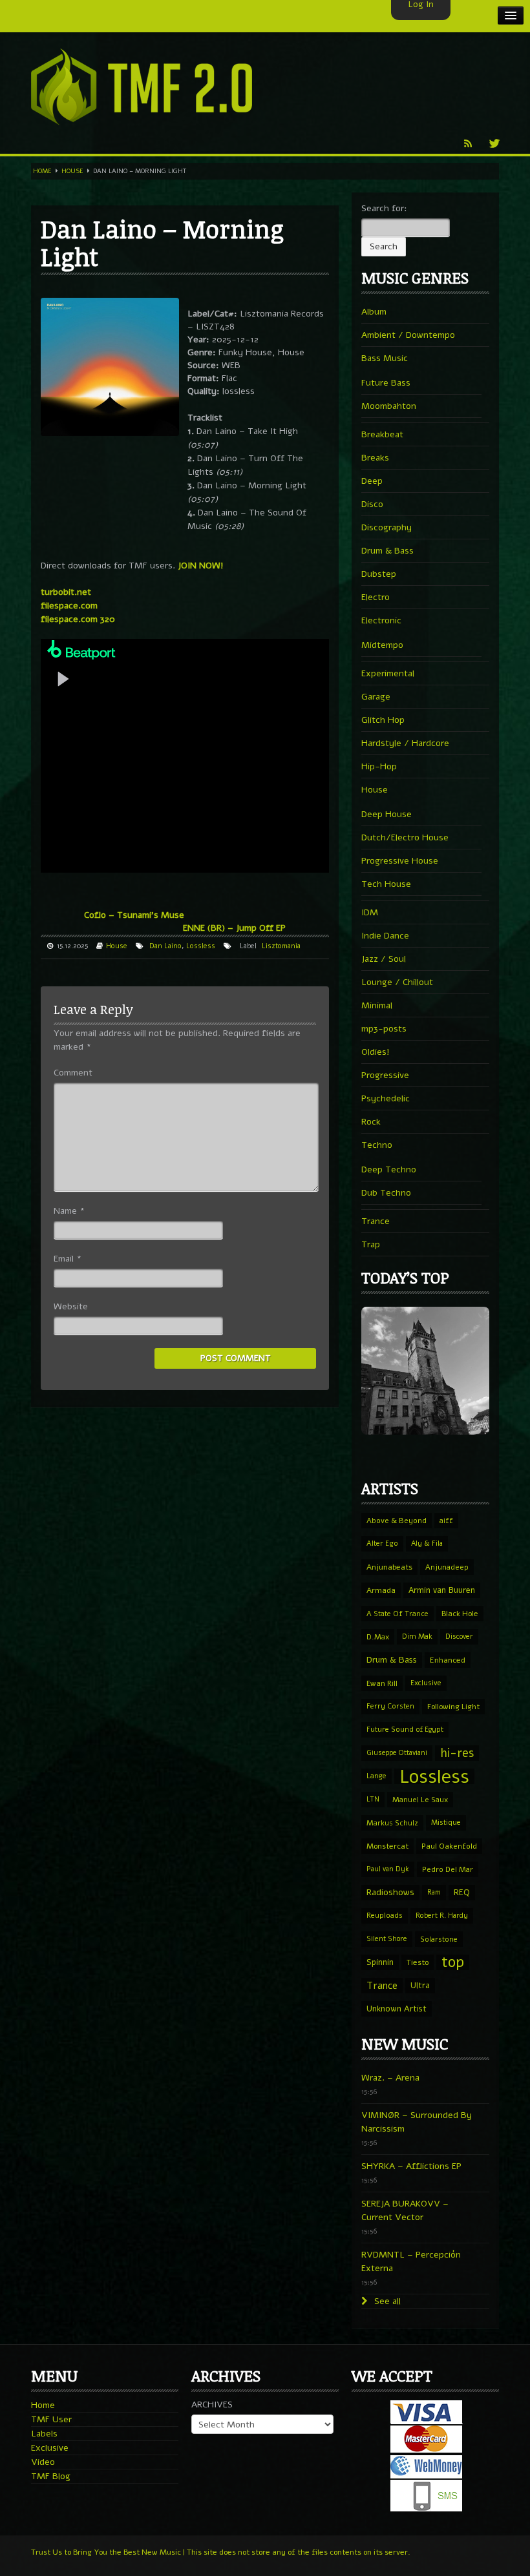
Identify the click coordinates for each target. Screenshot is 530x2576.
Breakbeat (382, 434)
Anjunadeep (447, 1567)
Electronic (381, 620)
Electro (376, 597)
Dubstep (379, 574)
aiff (446, 1521)
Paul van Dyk (388, 1869)
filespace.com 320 (78, 619)
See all (386, 2301)
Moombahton (389, 406)
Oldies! (376, 1052)
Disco (372, 504)
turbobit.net (66, 592)
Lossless (201, 946)
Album (374, 312)
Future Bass (386, 383)
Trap (371, 1244)
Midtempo (382, 645)
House (72, 171)
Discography (387, 527)
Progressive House (400, 861)
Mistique (446, 1823)
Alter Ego (382, 1543)
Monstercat (387, 1846)
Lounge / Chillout (397, 982)
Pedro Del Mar (448, 1869)
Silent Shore (387, 1939)
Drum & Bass (387, 551)
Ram (434, 1892)
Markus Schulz (392, 1823)
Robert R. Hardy (442, 1916)
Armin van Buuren (442, 1590)
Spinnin (380, 1962)
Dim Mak (417, 1636)
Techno (377, 1145)
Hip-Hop (379, 766)
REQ (462, 1893)
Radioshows (390, 1892)
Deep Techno (389, 1169)
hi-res (457, 1753)
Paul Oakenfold (449, 1846)
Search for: (384, 208)
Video (43, 2462)
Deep (372, 481)
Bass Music (385, 358)
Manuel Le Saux (420, 1800)
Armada (381, 1590)
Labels (44, 2434)
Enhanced (448, 1660)
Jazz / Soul (384, 959)
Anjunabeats (389, 1567)
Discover (459, 1636)
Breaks (375, 458)
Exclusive (426, 1683)
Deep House (387, 814)
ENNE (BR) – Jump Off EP (234, 928)
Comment (73, 1073)
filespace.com (69, 606)
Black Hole (460, 1614)
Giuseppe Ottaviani (397, 1753)
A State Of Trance (397, 1614)
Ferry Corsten (390, 1706)
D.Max (378, 1637)
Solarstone (439, 1939)
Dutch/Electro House (405, 837)
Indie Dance (385, 936)
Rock (371, 1122)
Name (69, 1211)
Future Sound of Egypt (405, 1729)
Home (42, 171)
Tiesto (418, 1962)
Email (68, 1259)
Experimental (388, 673)
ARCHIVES (212, 2405)
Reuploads (385, 1916)
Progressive (385, 1075)
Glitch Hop (383, 720)
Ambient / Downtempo (408, 335)
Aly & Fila (427, 1543)
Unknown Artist (397, 2009)
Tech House (386, 884)
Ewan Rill (382, 1683)
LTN (373, 1799)
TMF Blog (51, 2476)
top (453, 1962)
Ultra (420, 1985)
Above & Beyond (397, 1521)
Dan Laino (165, 946)
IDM (370, 912)
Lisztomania (281, 946)
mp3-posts (384, 1029)
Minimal (377, 1005)
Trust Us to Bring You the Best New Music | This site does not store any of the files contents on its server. (221, 2552)
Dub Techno (386, 1193)
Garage (376, 697)
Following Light (453, 1707)
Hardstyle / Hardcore (405, 743)
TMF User (51, 2419)
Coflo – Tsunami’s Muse (134, 915)
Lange (376, 1776)
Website (71, 1306)
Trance (376, 1221)
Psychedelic (386, 1098)
